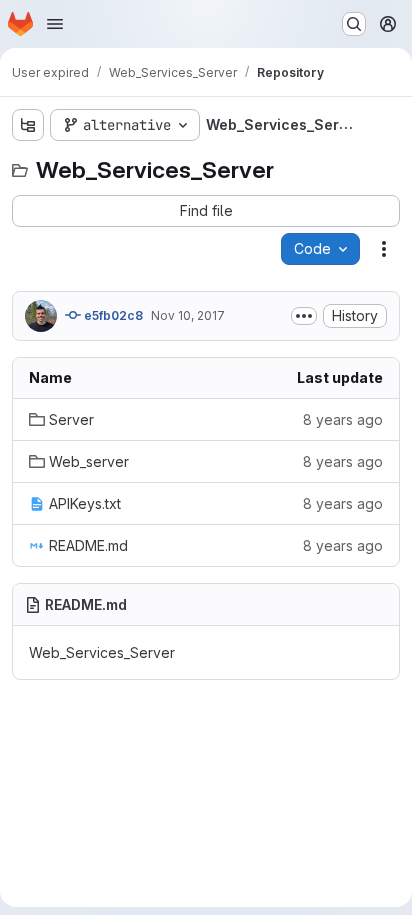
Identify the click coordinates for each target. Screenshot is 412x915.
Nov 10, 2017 (188, 315)
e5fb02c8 (112, 315)
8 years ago (343, 419)
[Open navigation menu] (55, 24)
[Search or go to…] (354, 24)
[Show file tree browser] (28, 125)
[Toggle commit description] (304, 316)
